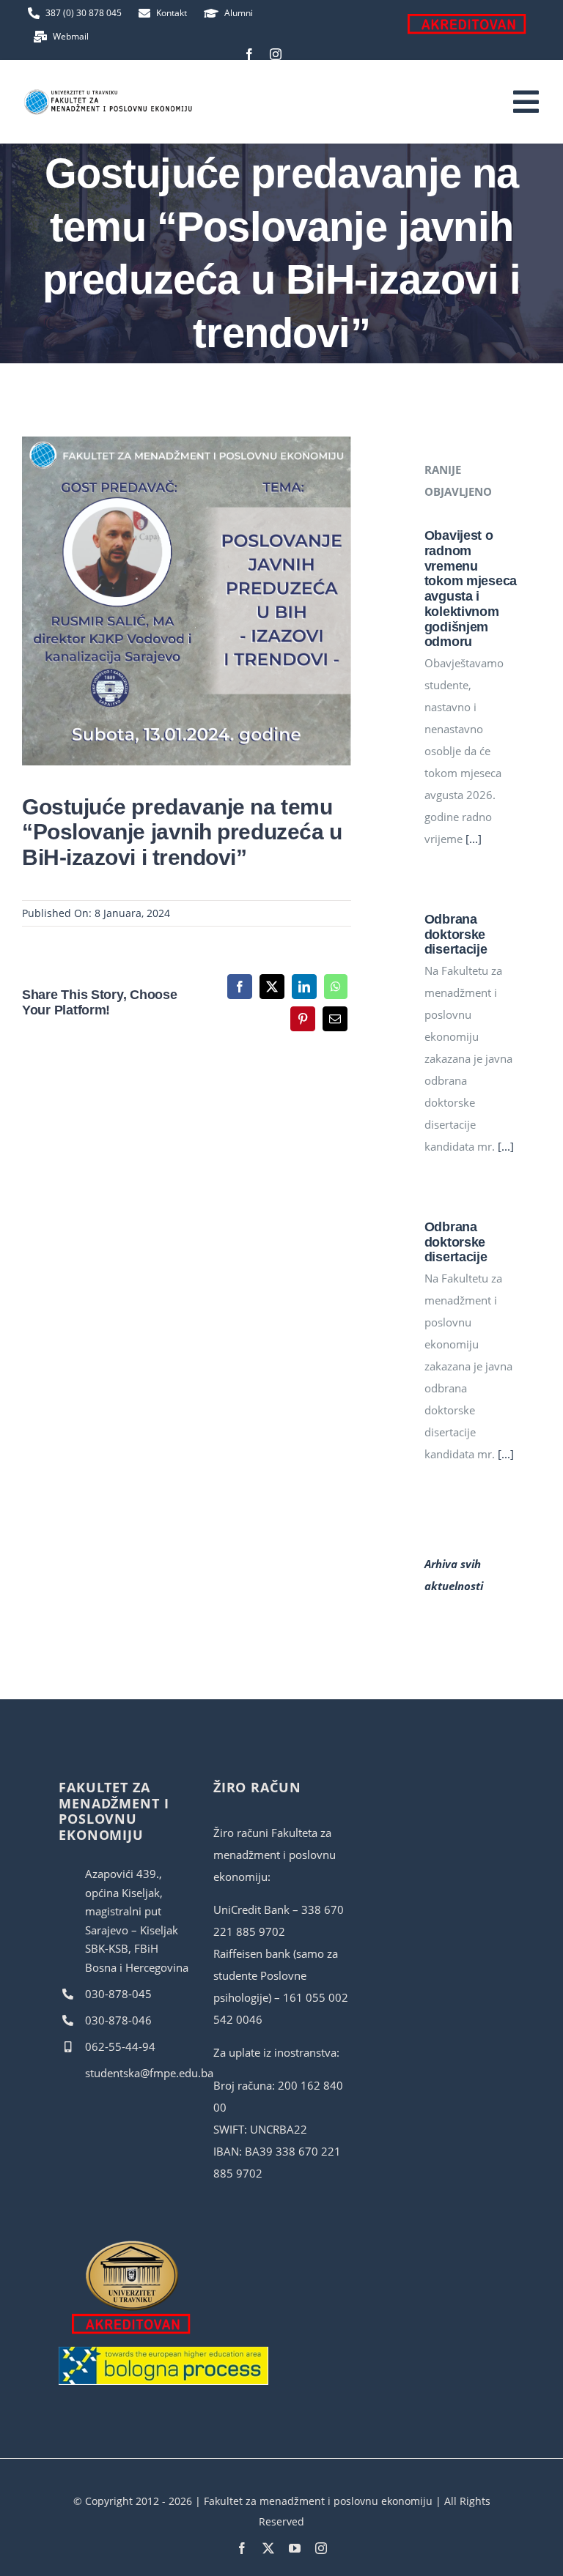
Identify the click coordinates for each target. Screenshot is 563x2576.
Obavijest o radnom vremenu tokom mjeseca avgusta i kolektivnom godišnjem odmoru (471, 589)
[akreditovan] (132, 2244)
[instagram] (276, 54)
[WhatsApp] (336, 987)
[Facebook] (240, 987)
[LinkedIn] (304, 987)
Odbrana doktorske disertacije (456, 934)
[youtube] (295, 2548)
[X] (272, 987)
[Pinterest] (303, 1019)
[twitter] (268, 2548)
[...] (472, 839)
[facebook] (249, 54)
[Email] (335, 1019)
